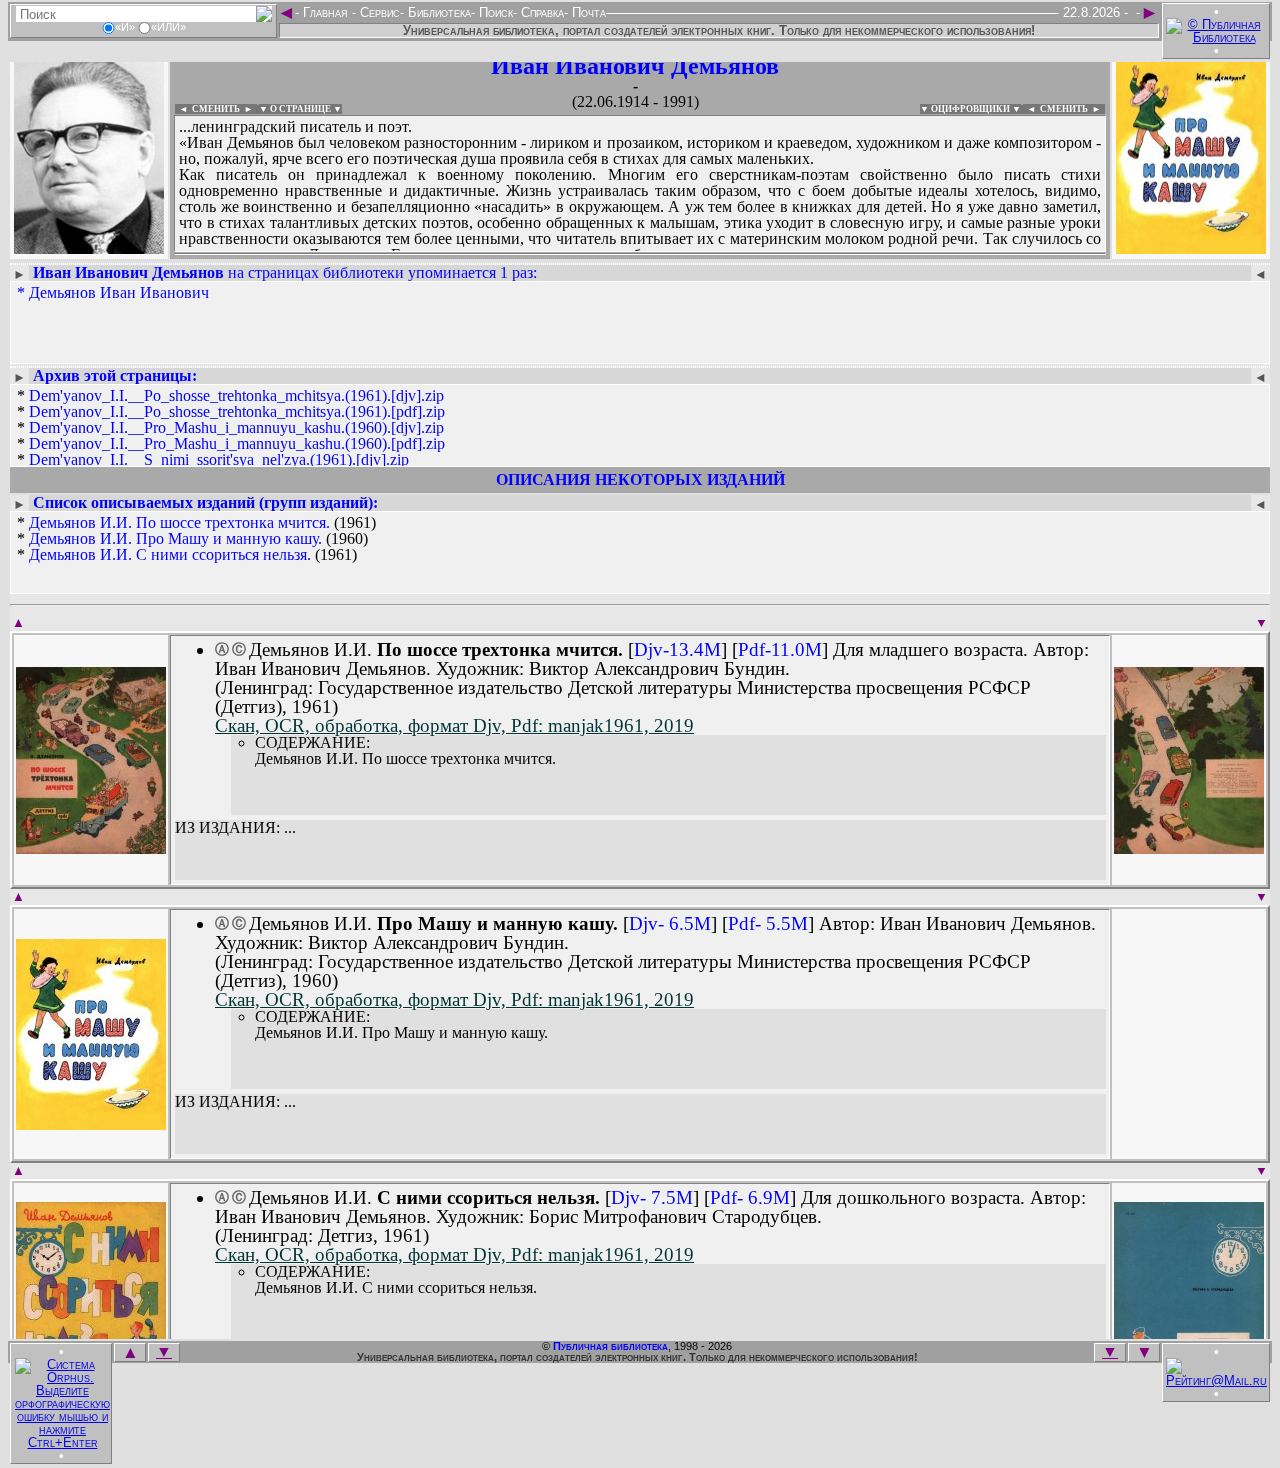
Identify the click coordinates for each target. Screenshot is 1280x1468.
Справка (540, 12)
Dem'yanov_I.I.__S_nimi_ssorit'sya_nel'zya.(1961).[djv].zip (219, 459)
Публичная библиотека (610, 1346)
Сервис (378, 12)
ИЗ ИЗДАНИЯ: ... (235, 828)
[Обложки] (1191, 247)
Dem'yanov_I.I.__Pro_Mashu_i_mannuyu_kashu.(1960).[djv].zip (236, 427)
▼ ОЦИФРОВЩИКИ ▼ (970, 109)
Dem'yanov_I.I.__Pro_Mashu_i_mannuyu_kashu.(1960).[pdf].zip (237, 443)
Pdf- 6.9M (750, 1197)
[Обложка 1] (91, 847)
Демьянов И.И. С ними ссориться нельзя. (170, 554)
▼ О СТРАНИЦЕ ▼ (300, 109)
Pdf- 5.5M (768, 923)
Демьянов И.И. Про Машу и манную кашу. (175, 538)
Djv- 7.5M (652, 1197)
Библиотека (437, 12)
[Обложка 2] (1189, 847)
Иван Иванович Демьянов (635, 66)
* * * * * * (231, 436)
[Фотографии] (89, 247)
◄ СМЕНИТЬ (207, 109)
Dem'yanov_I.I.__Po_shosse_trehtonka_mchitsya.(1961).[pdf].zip (237, 411)
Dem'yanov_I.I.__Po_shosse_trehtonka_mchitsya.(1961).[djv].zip (236, 395)
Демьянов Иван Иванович (119, 292)
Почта (587, 12)
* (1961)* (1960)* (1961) (196, 539)
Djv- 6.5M (670, 923)
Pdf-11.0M (780, 649)
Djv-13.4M (677, 649)
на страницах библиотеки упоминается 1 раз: (285, 272)
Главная (325, 12)
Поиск (494, 12)
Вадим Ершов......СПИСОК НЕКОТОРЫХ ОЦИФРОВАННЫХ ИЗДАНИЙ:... (640, 254)
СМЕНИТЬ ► (1072, 109)
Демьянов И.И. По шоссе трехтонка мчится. (179, 522)
